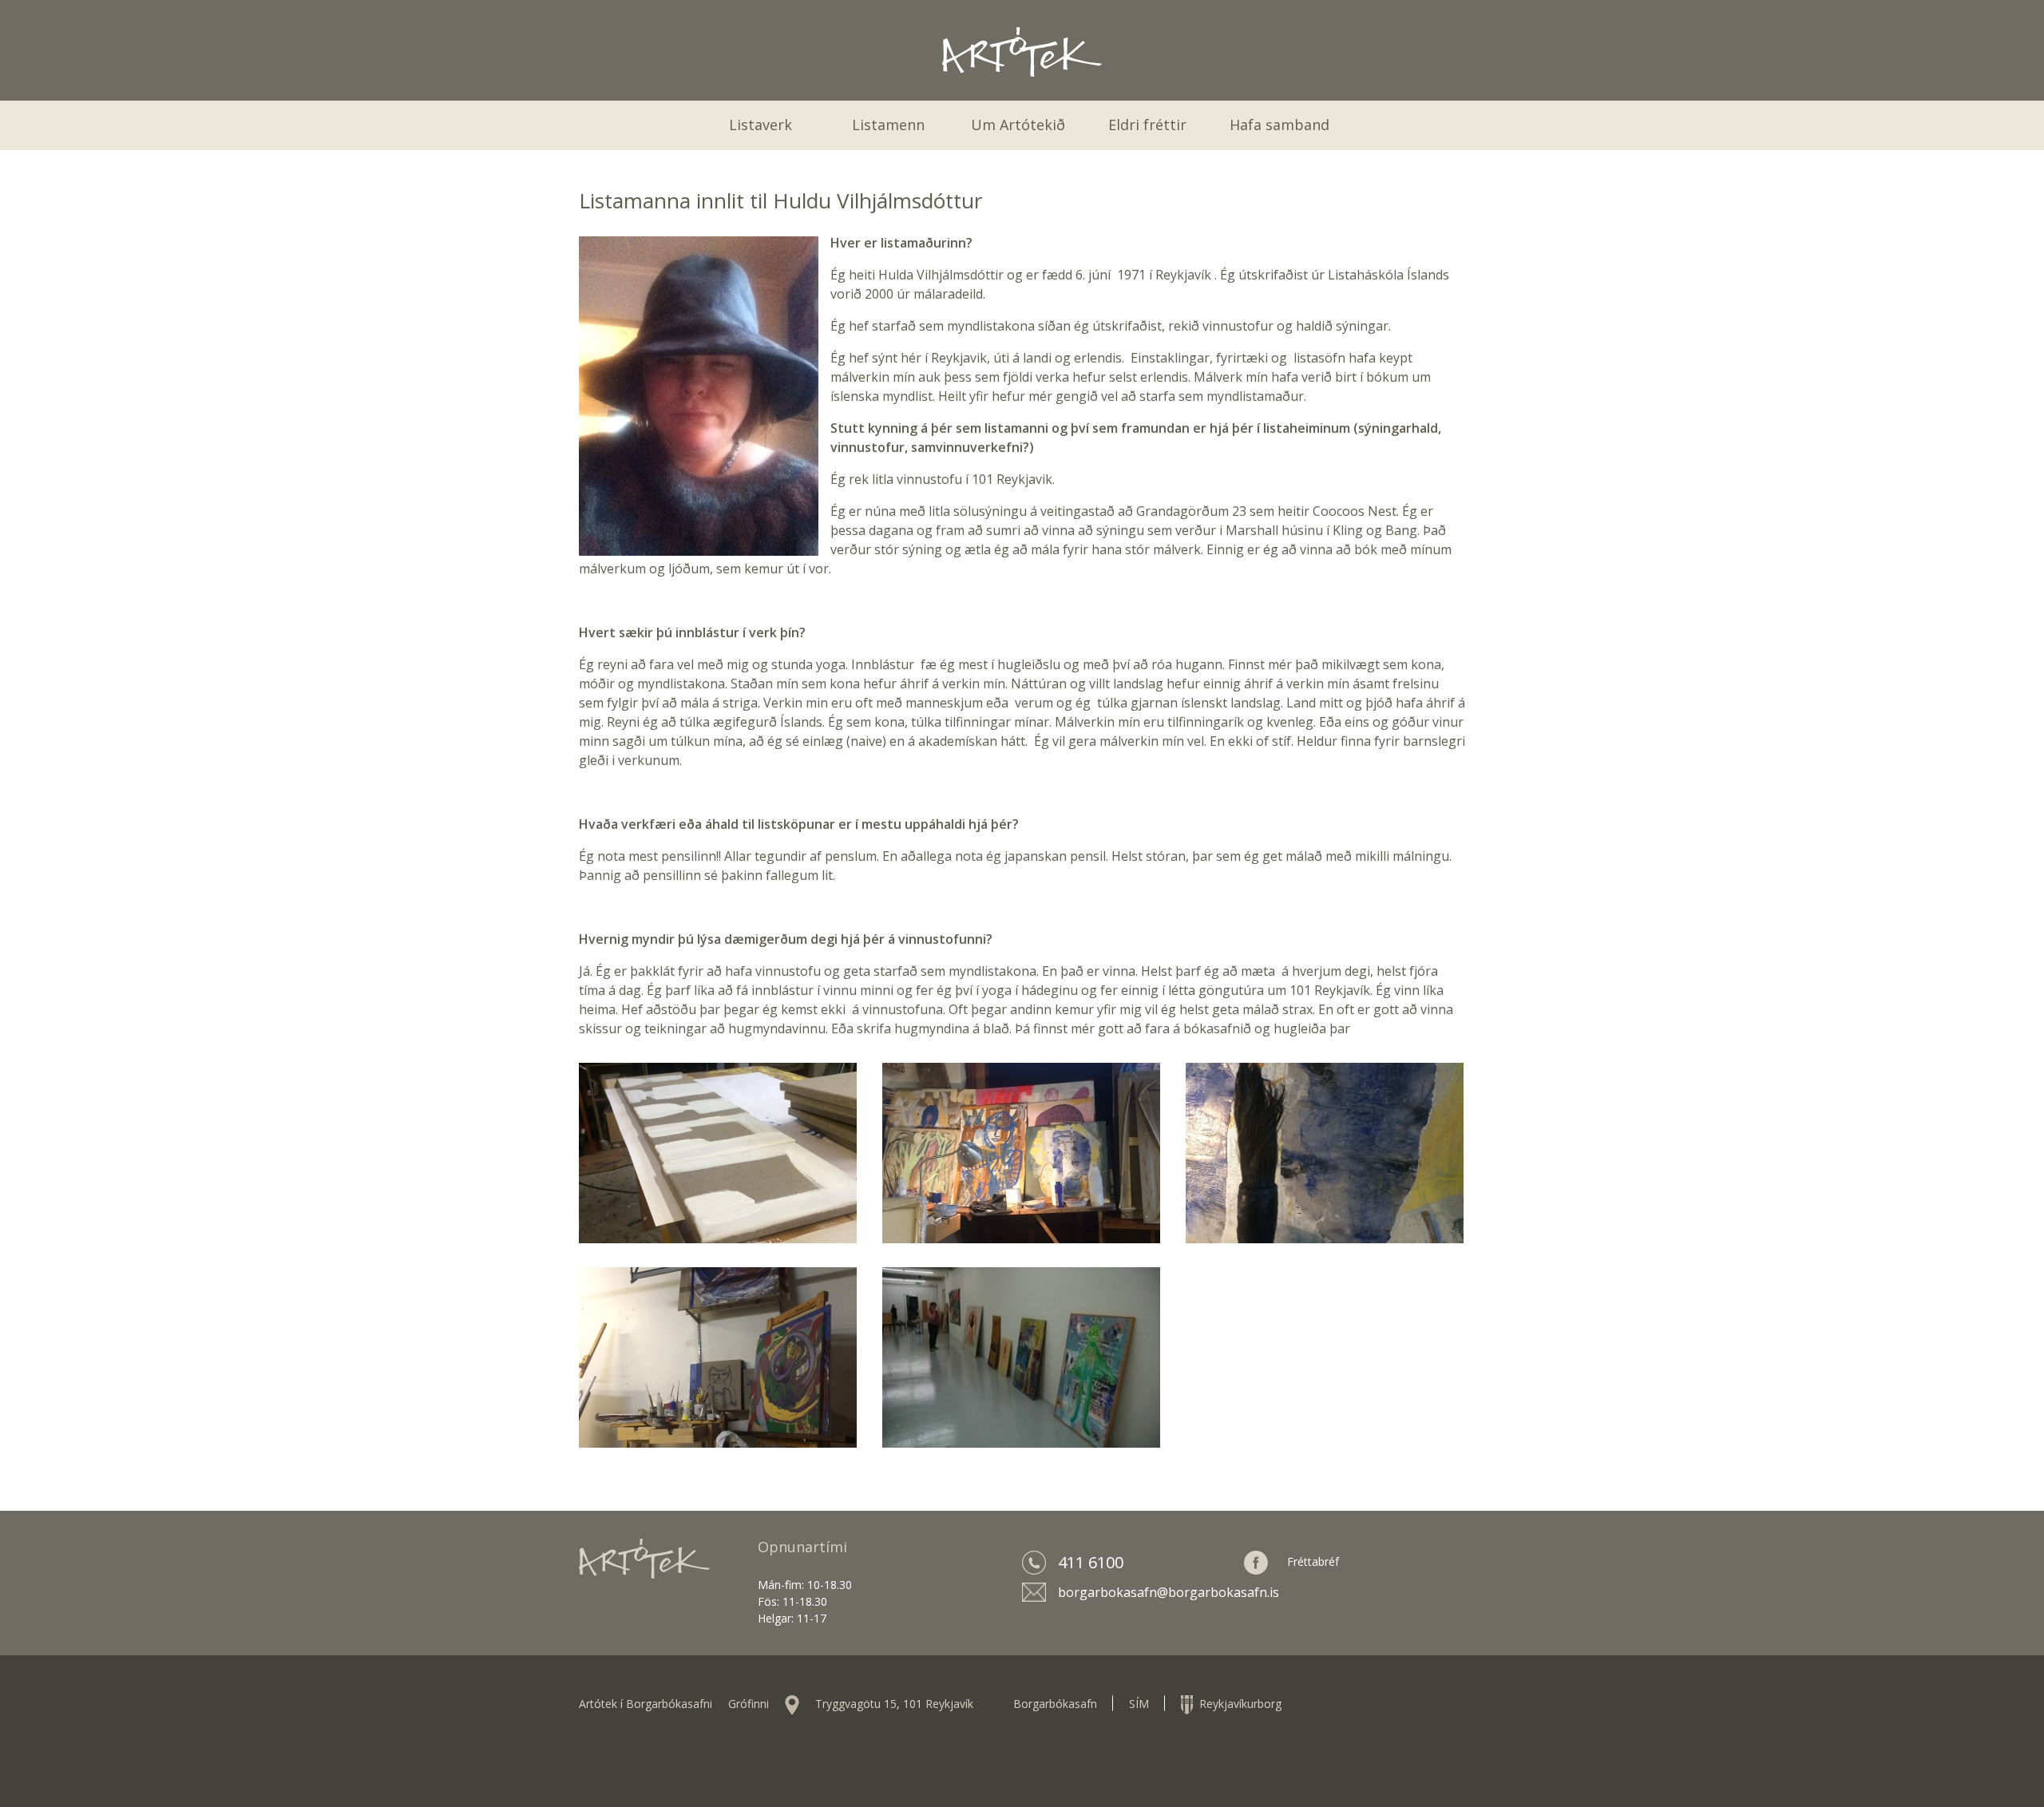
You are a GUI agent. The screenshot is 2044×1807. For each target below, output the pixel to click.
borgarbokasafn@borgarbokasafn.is (1169, 1592)
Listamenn (888, 125)
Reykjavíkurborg (1237, 1704)
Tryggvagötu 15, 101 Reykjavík (894, 1704)
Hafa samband (1279, 125)
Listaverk (761, 125)
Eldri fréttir (1147, 125)
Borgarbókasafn (1055, 1704)
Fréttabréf (1313, 1561)
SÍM (1139, 1704)
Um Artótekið (1018, 125)
